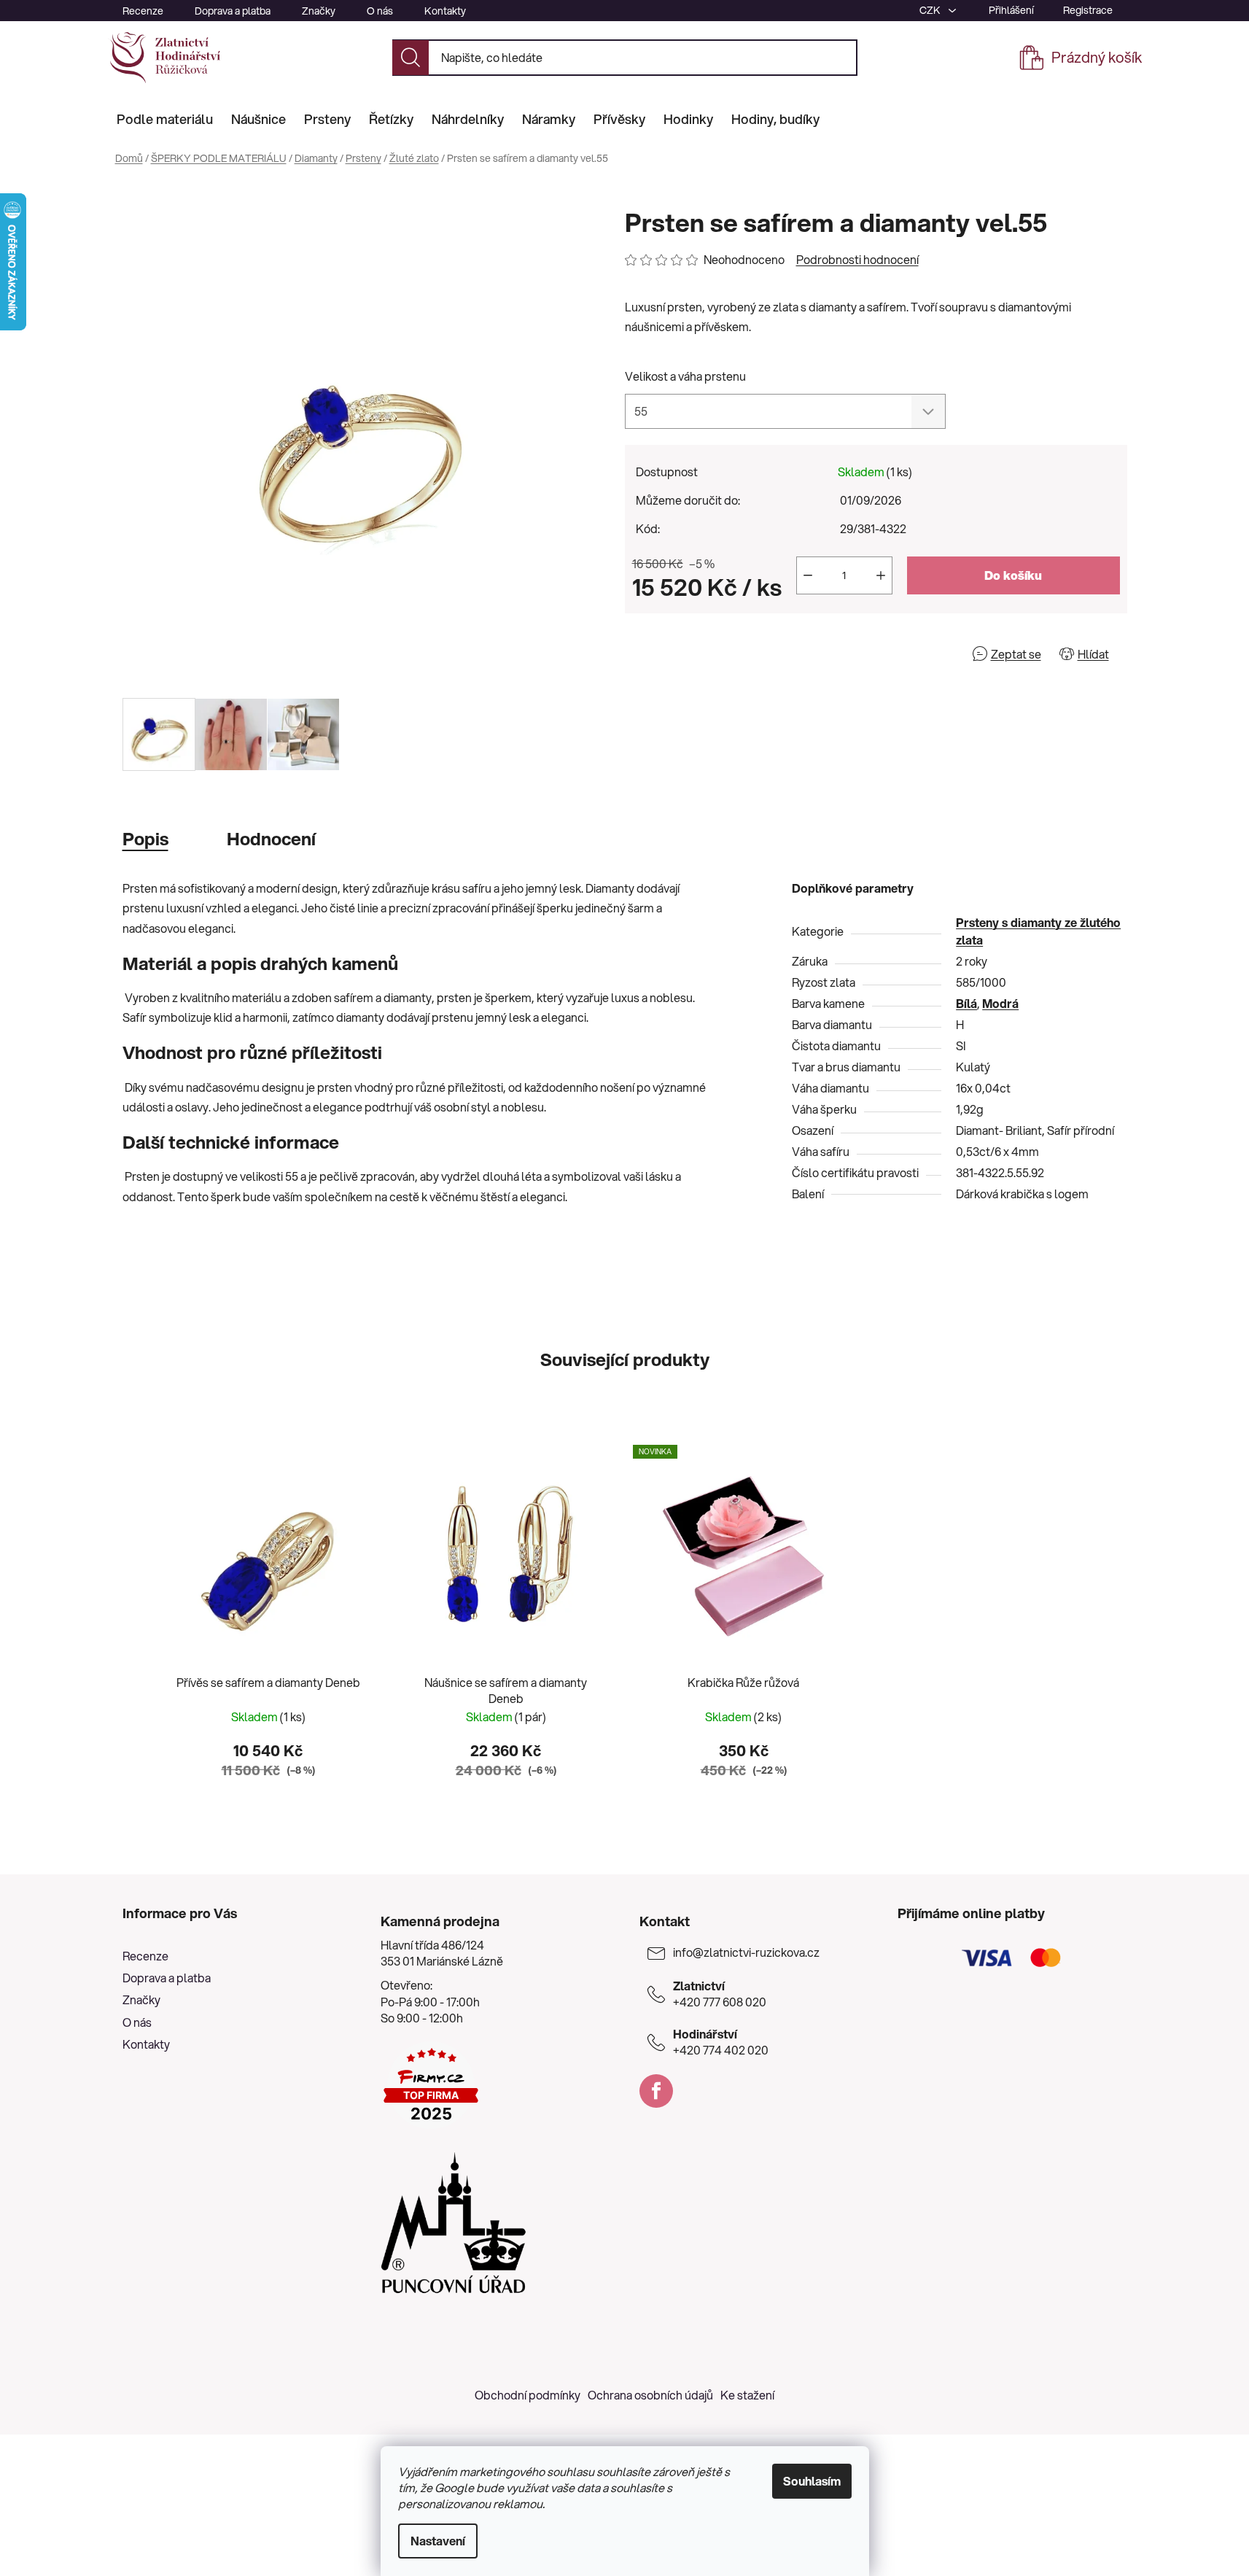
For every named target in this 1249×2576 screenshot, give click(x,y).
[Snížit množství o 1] (808, 575)
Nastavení (438, 2541)
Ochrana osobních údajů (650, 2395)
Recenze (143, 11)
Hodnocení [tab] (271, 839)
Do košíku (1013, 575)
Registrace (1088, 10)
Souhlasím (812, 2481)
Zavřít (708, 654)
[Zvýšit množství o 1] (881, 575)
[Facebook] (656, 2091)
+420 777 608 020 (720, 1994)
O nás (380, 11)
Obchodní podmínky (528, 2395)
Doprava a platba (233, 11)
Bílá (966, 1003)
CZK (931, 10)
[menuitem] (165, 119)
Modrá (1000, 1003)
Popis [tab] (145, 839)
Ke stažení (747, 2395)
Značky (319, 11)
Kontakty (445, 11)
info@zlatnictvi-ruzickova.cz (746, 1952)
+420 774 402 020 (721, 2042)
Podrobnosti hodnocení (857, 260)
